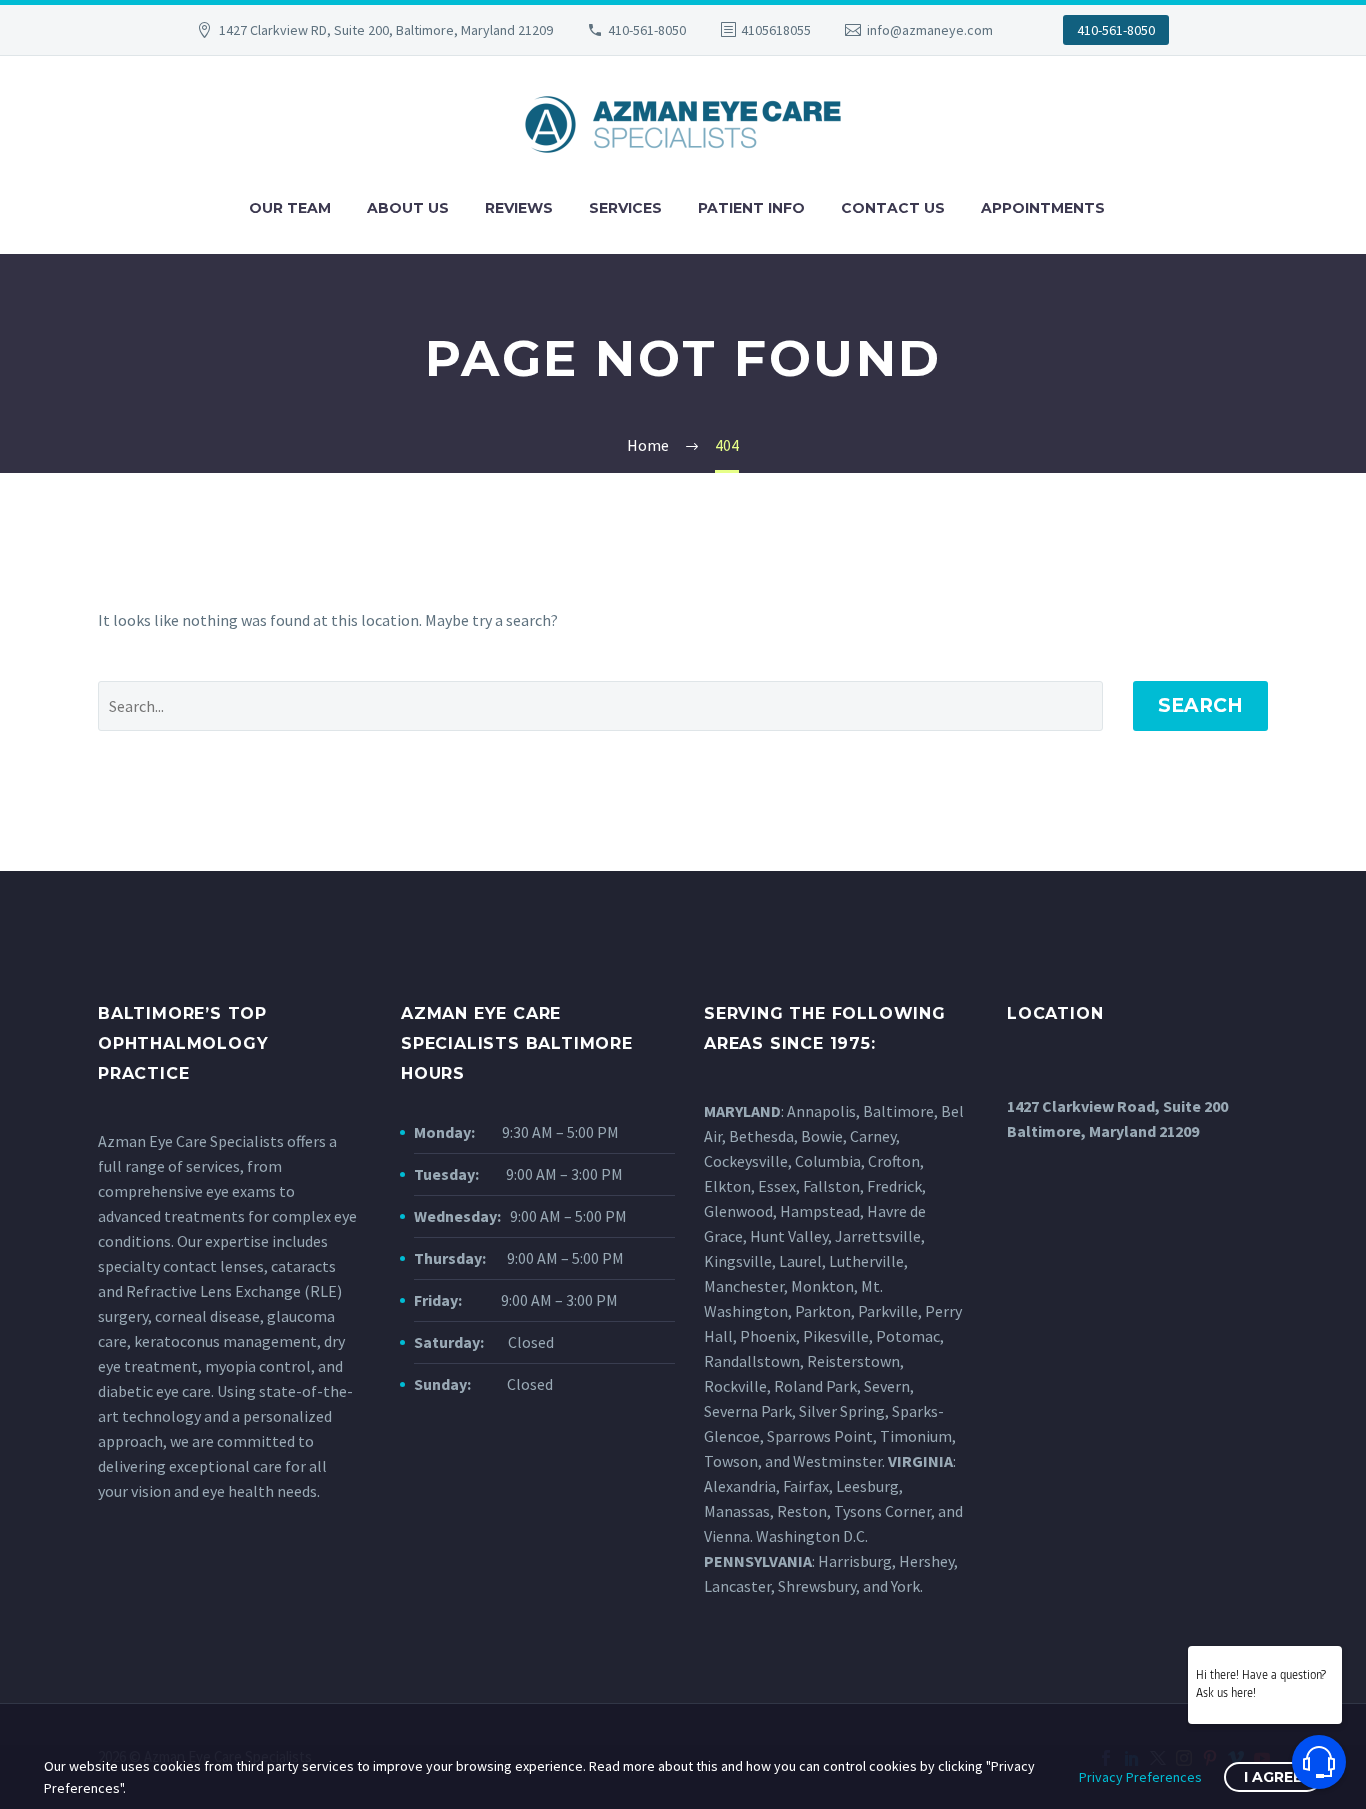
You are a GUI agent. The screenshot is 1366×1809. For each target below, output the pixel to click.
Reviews (519, 208)
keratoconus (177, 1341)
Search (1200, 705)
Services (625, 208)
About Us (408, 208)
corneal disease (207, 1316)
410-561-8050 (647, 30)
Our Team (290, 208)
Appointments (1043, 208)
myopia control (258, 1366)
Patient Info (751, 208)
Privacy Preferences (1140, 1777)
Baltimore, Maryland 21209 (1103, 1131)
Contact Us (893, 208)
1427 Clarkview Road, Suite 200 (1117, 1106)
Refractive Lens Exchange (213, 1291)
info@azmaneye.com (930, 30)
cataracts (303, 1266)
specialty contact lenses (181, 1266)
